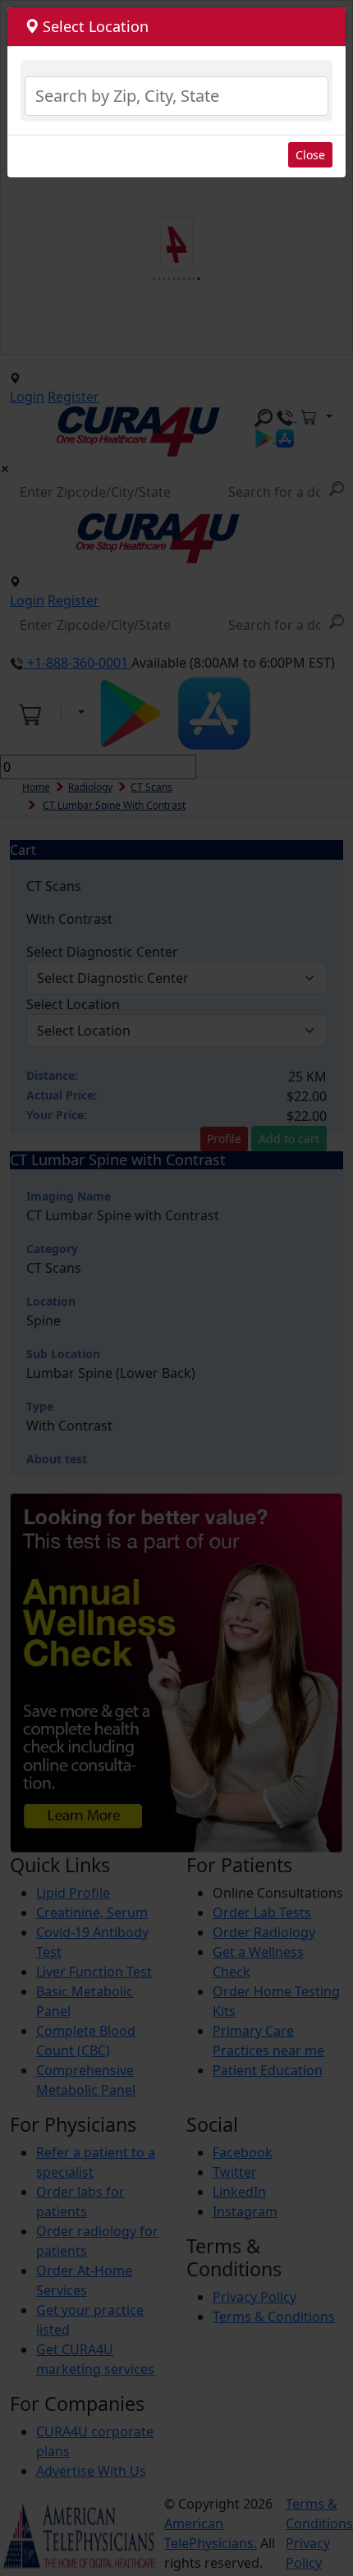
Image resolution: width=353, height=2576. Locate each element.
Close (310, 155)
